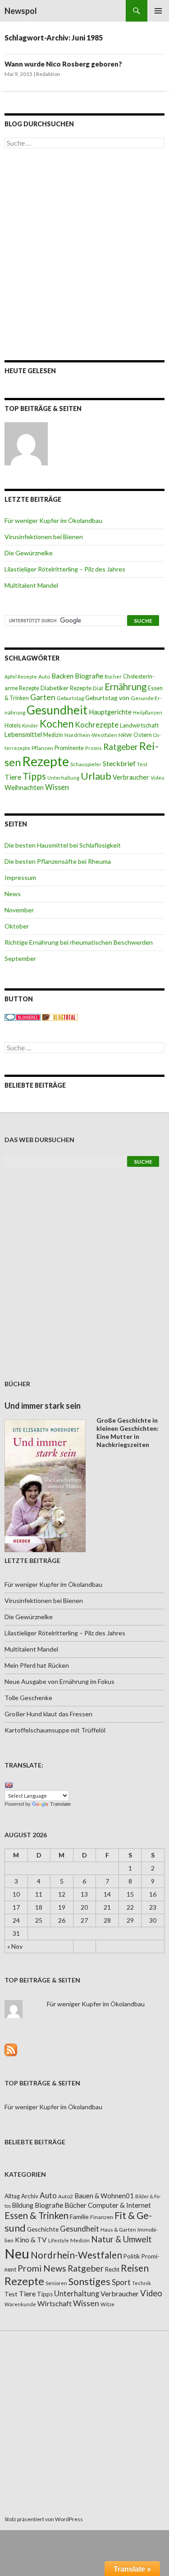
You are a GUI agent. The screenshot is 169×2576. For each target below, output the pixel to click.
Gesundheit (57, 710)
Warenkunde (20, 2304)
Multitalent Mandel (31, 585)
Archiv (30, 2196)
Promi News (42, 2268)
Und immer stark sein (43, 1406)
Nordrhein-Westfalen (91, 735)
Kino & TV (31, 2240)
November (19, 910)
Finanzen (102, 2217)
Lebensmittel (23, 734)
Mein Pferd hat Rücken (37, 1665)
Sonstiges (89, 2281)
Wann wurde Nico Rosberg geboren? (63, 64)
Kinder (30, 725)
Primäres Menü (158, 11)
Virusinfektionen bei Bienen (44, 537)
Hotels (13, 725)
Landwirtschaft (139, 725)
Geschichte (43, 2229)
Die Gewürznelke (29, 553)
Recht (112, 2269)
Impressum (20, 877)
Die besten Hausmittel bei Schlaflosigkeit (63, 845)
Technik (142, 2283)
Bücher (113, 676)
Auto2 (66, 2196)
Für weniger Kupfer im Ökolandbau (53, 520)
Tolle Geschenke (28, 1698)
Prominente (69, 748)
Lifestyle (59, 2240)
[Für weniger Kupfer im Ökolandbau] (26, 444)
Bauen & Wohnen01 (104, 2196)
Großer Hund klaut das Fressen (48, 1714)
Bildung (23, 2205)
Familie (79, 2217)
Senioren (56, 2283)
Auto (44, 676)
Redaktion (48, 74)
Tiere (13, 777)
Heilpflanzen (148, 712)
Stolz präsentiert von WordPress (44, 2519)
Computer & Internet (119, 2205)
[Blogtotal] (60, 1016)
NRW (125, 735)
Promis (94, 748)
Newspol (21, 11)
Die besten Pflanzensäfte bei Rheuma (58, 861)
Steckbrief (119, 763)
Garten (43, 697)
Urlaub (96, 776)
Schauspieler (86, 764)
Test (142, 764)
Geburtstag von (107, 698)
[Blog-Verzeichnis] (23, 1016)
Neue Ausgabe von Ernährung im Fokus (59, 1681)
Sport (121, 2282)
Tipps (34, 776)
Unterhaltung (63, 778)
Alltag (12, 2196)
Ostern (143, 735)
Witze (107, 2304)
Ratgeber (121, 747)
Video (157, 778)
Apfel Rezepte (21, 676)
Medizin (53, 735)
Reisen (135, 2268)
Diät (98, 688)
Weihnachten (24, 787)
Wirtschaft (55, 2303)
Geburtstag (70, 698)
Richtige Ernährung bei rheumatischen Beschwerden (79, 942)
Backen (62, 676)
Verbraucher (131, 777)
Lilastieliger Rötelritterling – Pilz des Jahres (65, 569)
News (13, 894)
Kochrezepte (97, 725)
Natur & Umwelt (121, 2239)
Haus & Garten (118, 2229)
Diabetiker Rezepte (66, 688)
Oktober (17, 926)
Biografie (89, 676)
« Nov (15, 1946)
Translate (60, 1804)
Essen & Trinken (37, 2215)
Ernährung (126, 687)
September (20, 958)
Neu (17, 2253)
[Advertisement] (84, 254)
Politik (132, 2256)
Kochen (57, 724)
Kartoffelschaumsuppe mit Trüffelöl (55, 1730)
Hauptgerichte (110, 712)
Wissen (57, 787)
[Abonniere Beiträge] (11, 2049)
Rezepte (46, 761)
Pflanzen (42, 748)
